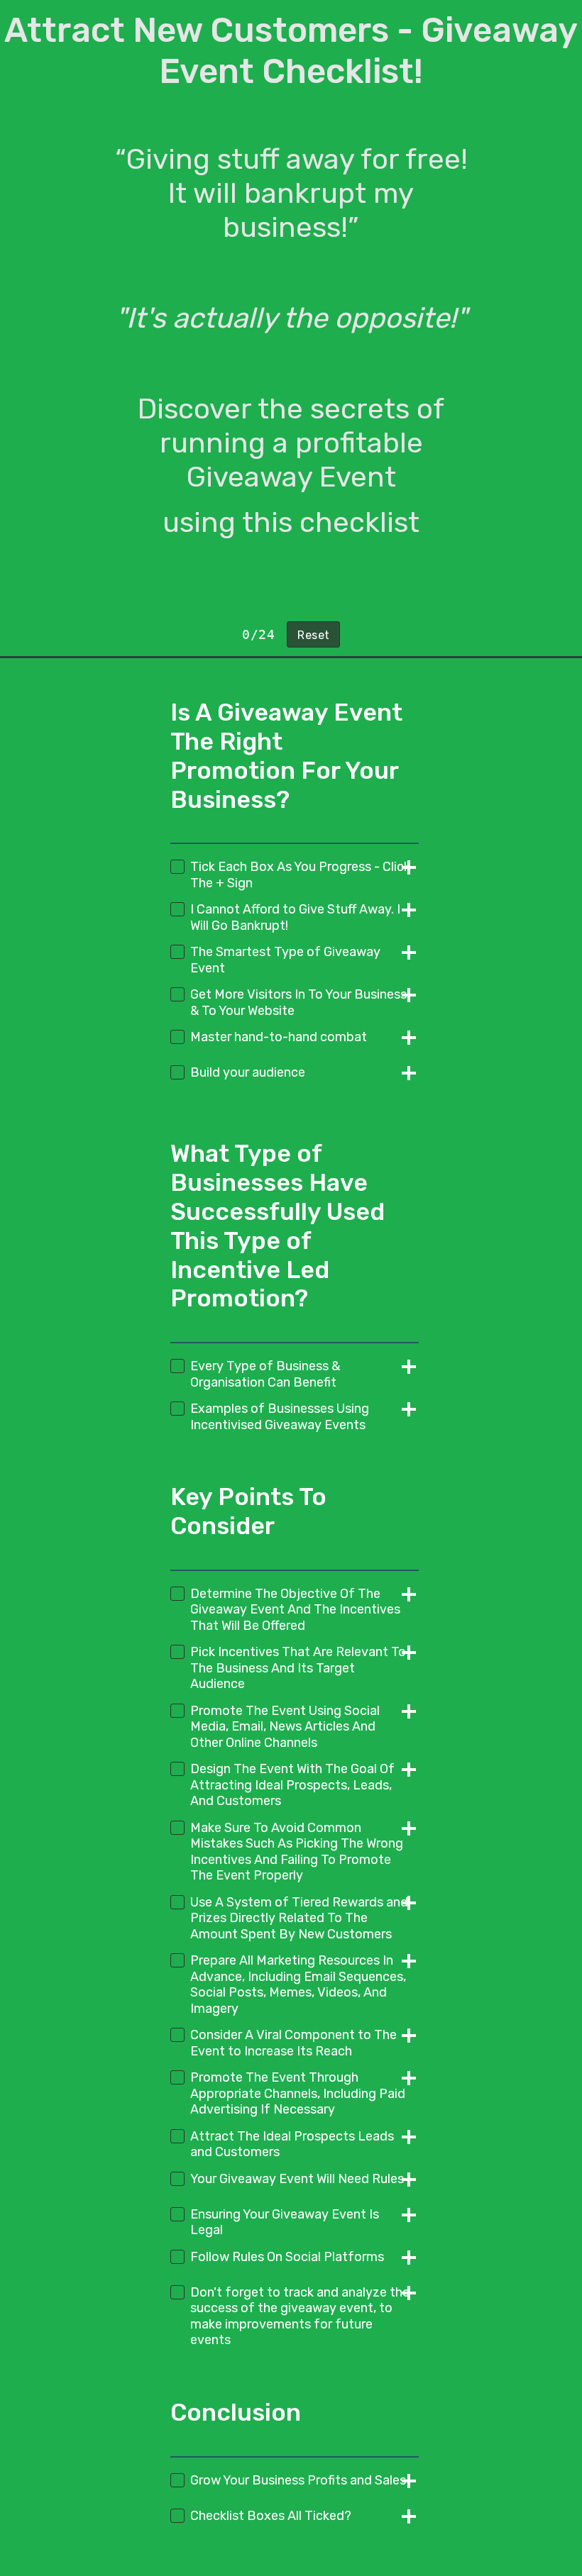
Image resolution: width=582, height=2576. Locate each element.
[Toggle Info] (405, 869)
